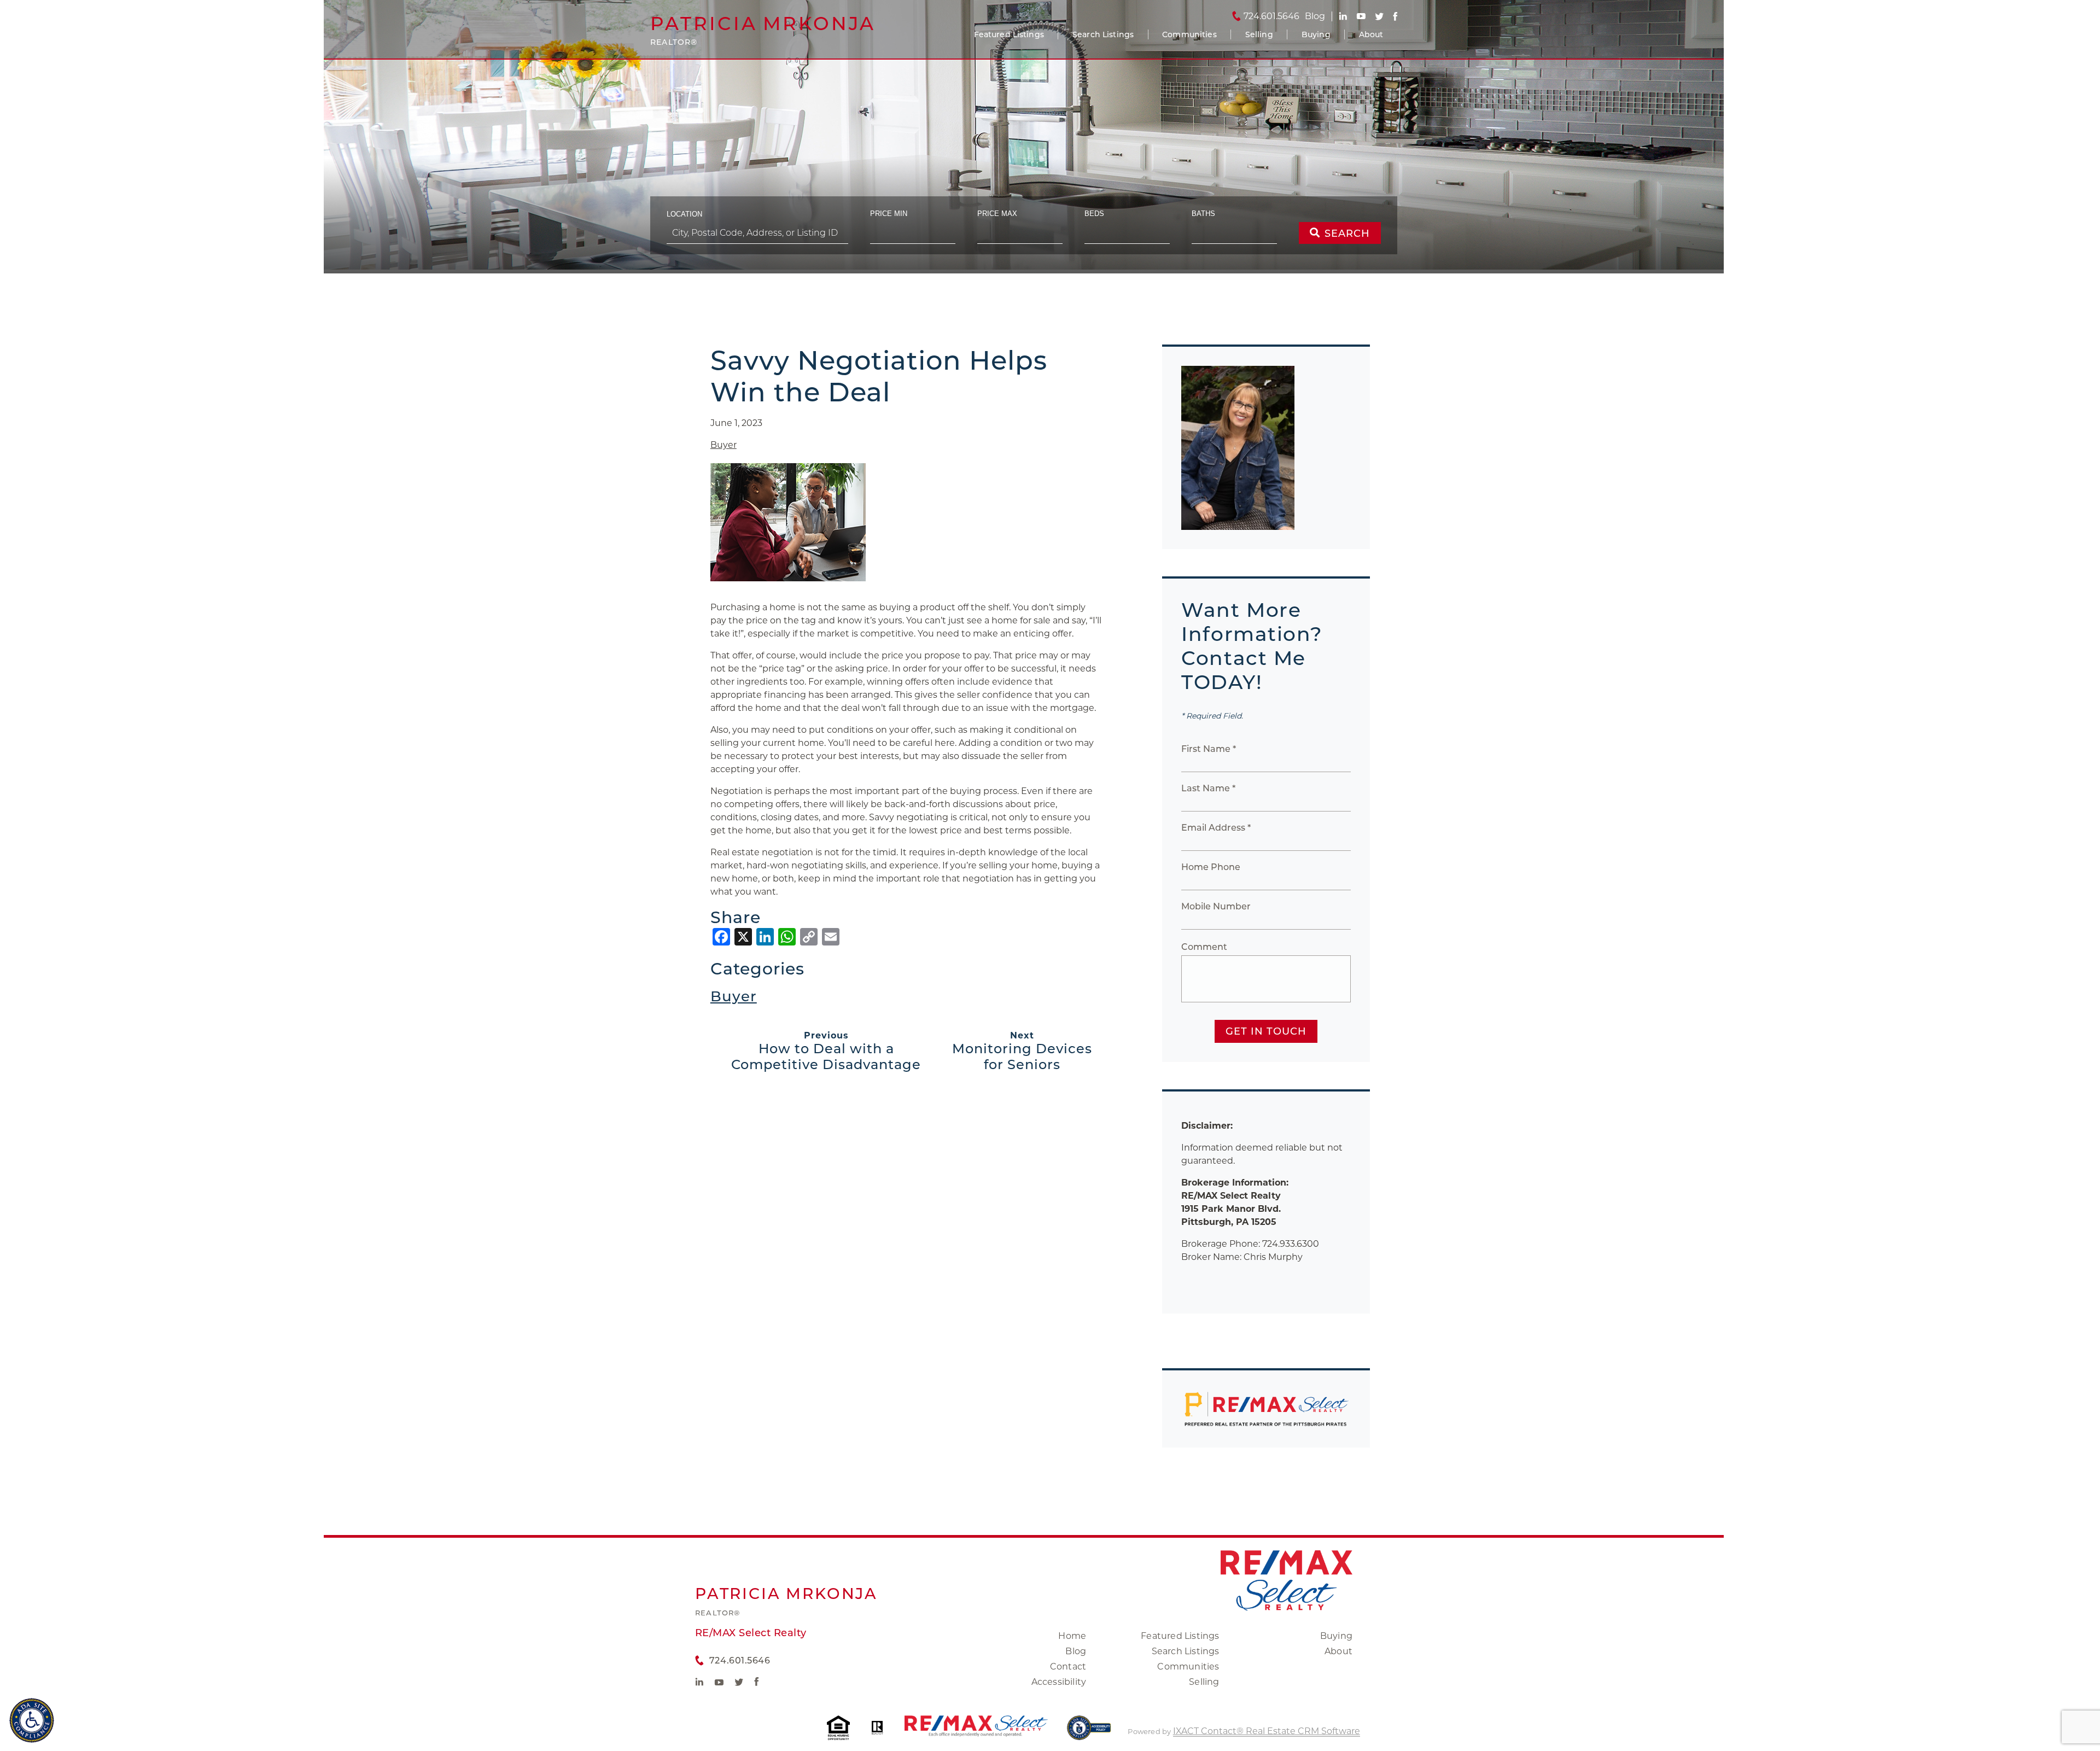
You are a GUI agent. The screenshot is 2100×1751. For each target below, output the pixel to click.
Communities (1189, 34)
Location (684, 214)
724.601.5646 (1271, 16)
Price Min (889, 214)
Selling (1259, 34)
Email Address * (1216, 828)
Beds (1094, 214)
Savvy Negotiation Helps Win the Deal (879, 376)
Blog (1076, 1651)
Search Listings (1103, 34)
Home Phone (1211, 867)
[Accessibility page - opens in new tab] (1089, 1733)
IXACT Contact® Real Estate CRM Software (1267, 1731)
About (1371, 34)
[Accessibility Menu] (32, 1720)
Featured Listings (1009, 34)
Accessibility (1059, 1682)
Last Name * (1208, 788)
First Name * (1209, 749)
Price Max (997, 214)
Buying (1316, 34)
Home (1072, 1636)
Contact (1068, 1667)
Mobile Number (1216, 906)
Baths (1203, 214)
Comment (1204, 947)
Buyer (724, 445)
